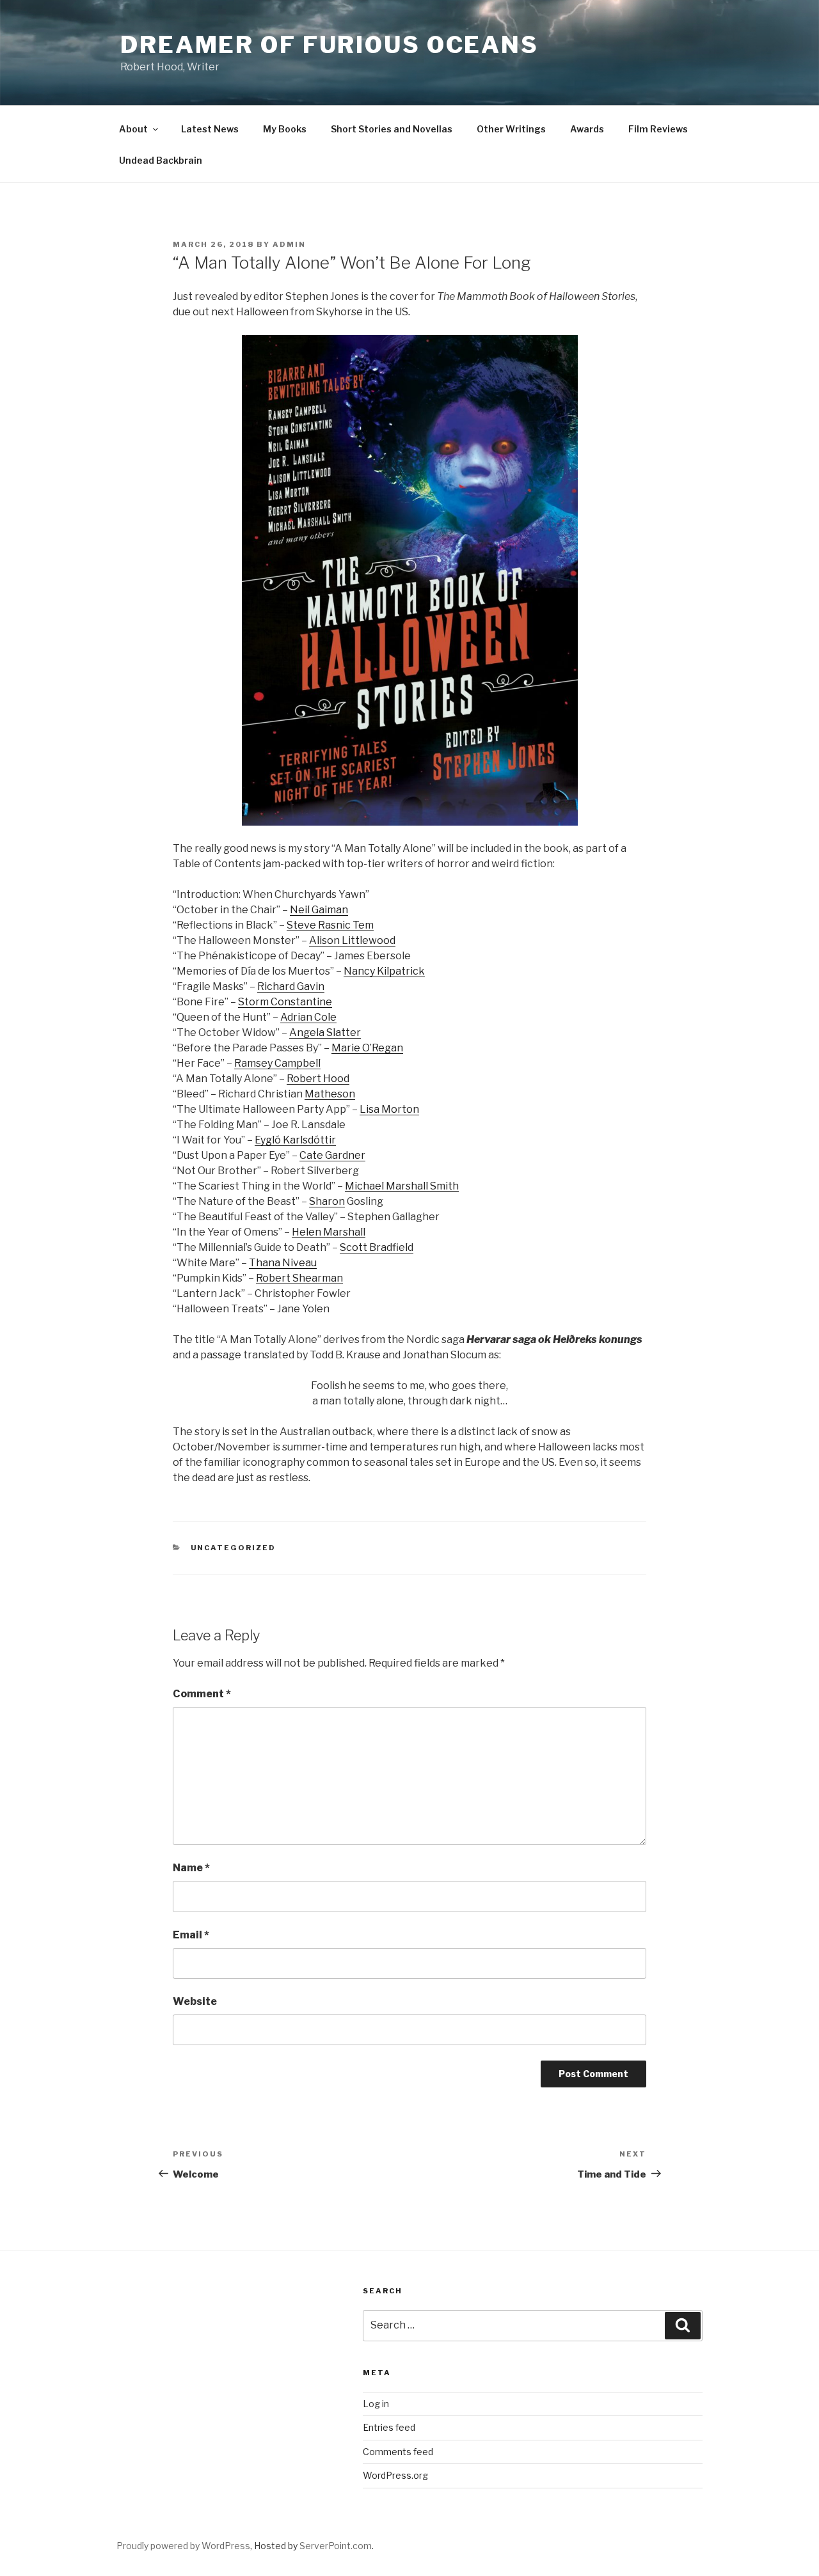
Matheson (330, 1094)
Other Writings (511, 129)
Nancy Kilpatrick (384, 971)
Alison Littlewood (352, 940)
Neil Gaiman (319, 910)
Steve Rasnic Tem (330, 925)
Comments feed (398, 2452)
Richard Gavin (291, 986)
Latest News (210, 129)
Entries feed (389, 2427)
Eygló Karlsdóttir (295, 1140)
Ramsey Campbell (277, 1063)
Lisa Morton (389, 1109)
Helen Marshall (329, 1232)
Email (191, 1935)
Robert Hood (318, 1079)
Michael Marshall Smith (402, 1186)
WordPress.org (395, 2475)
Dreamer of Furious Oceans (330, 45)
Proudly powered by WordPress (183, 2546)
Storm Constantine (285, 1002)
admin (289, 244)
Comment (202, 1694)
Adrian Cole (308, 1017)
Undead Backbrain (161, 160)
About (133, 129)
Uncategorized (234, 1548)
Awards (587, 129)
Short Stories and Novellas (392, 129)
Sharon (327, 1201)
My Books (285, 129)
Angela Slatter (325, 1033)
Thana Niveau (283, 1263)
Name (191, 1868)
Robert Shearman (299, 1278)
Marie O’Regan (367, 1048)
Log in (376, 2404)
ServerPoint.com (336, 2546)
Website (195, 2001)
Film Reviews (658, 129)
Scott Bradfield (377, 1247)
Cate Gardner (332, 1155)
